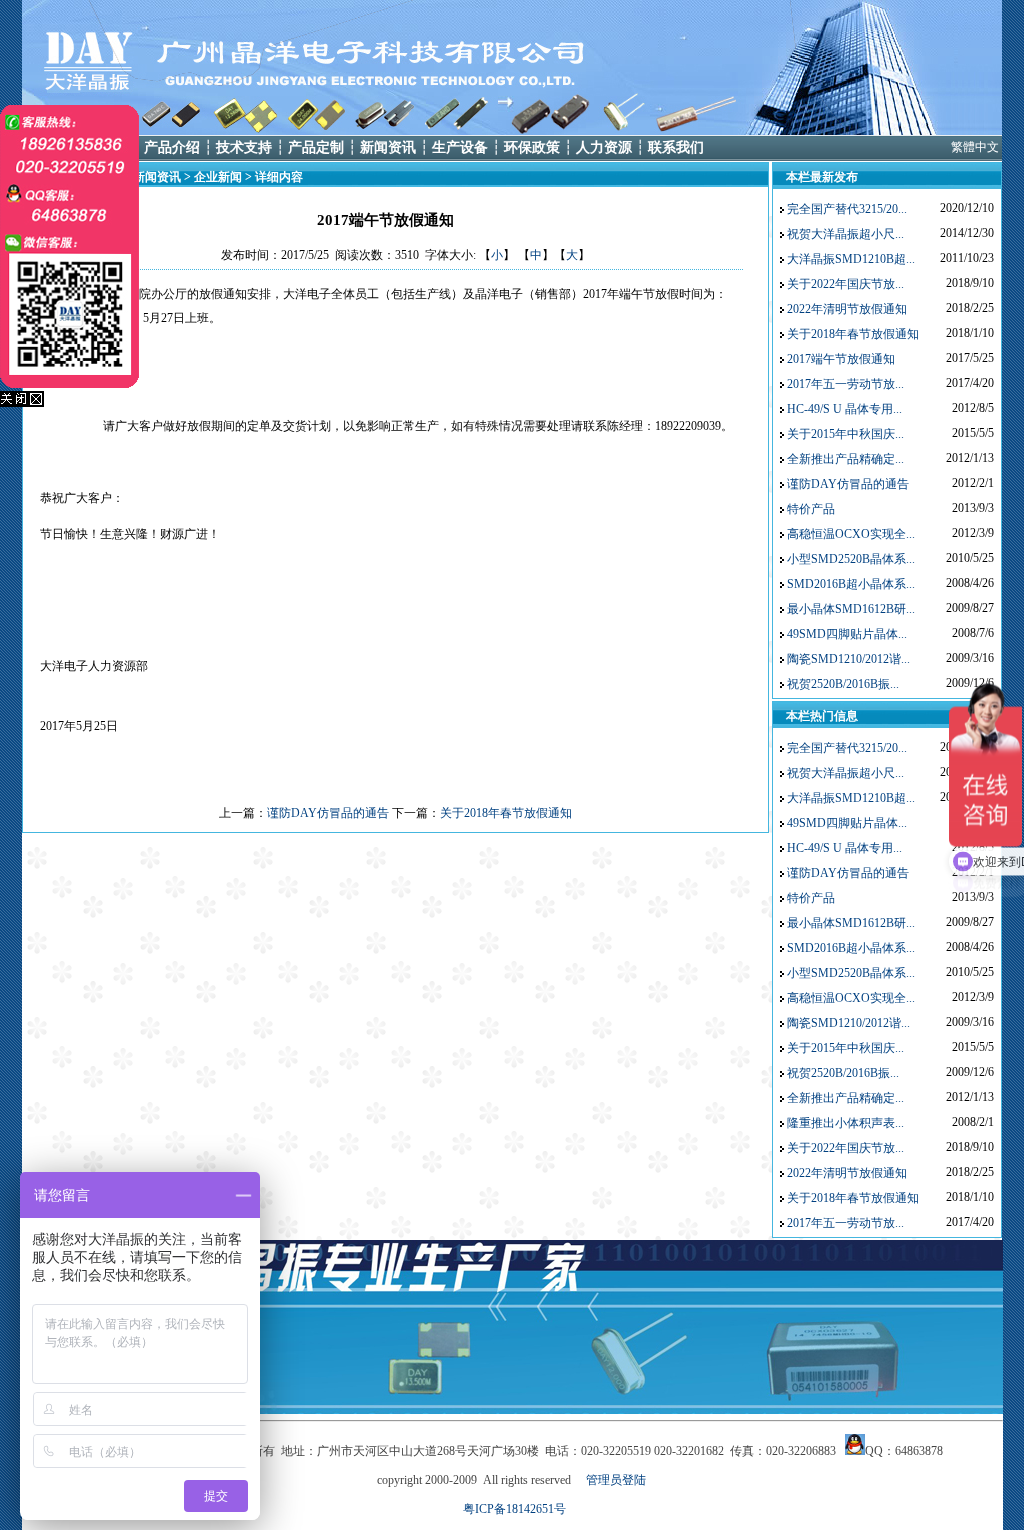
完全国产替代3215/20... (847, 209)
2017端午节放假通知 (841, 359)
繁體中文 (975, 147)
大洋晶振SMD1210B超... (851, 259)
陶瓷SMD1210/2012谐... (848, 659)
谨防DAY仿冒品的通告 (328, 813)
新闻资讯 (388, 147)
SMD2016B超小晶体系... (851, 584)
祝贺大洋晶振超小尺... (845, 234)
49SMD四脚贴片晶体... (847, 634)
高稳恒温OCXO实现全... (851, 534)
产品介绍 (172, 147)
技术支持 (244, 147)
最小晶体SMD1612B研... (851, 609)
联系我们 (676, 147)
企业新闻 (218, 177)
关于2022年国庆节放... (845, 284)
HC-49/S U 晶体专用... (844, 409)
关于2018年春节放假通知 (506, 813)
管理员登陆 (616, 1480)
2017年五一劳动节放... (845, 384)
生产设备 (460, 147)
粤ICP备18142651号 (514, 1509)
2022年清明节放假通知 (847, 309)
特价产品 (811, 509)
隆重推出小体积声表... (845, 1123)
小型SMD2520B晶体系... (851, 559)
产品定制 (316, 147)
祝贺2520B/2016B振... (843, 684)
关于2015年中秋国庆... (845, 434)
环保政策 (532, 147)
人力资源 (604, 147)
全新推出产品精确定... (845, 459)
